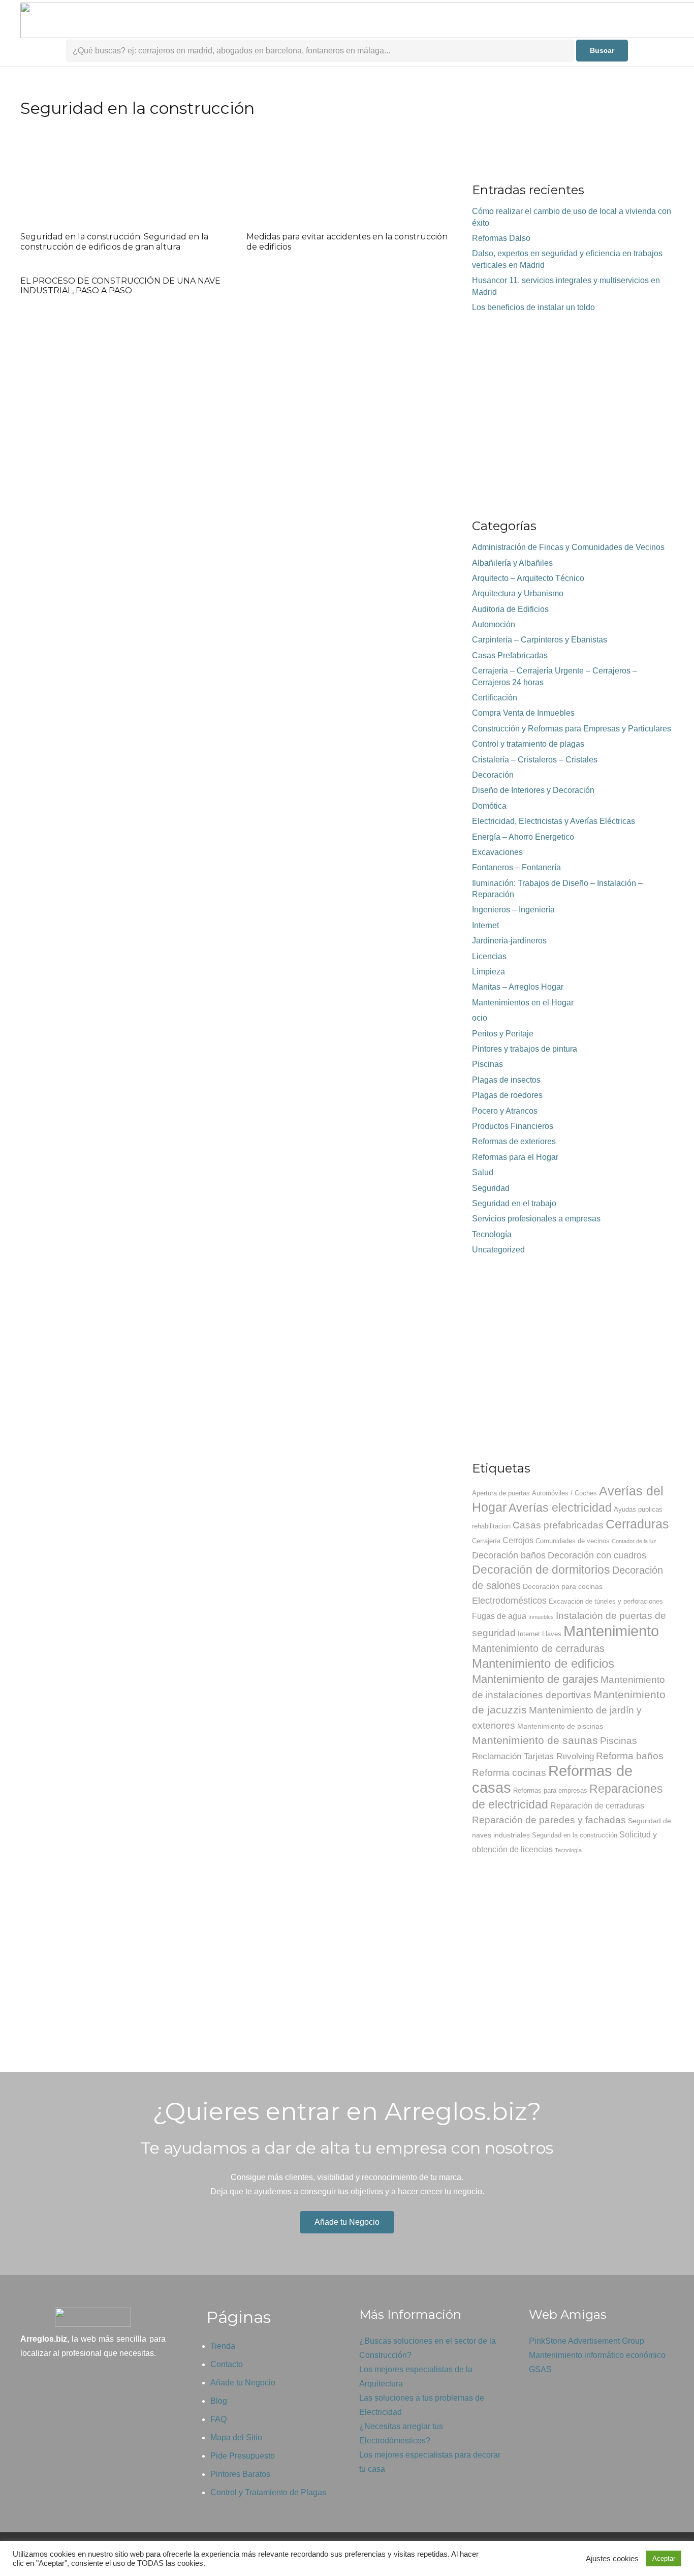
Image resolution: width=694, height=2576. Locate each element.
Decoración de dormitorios (541, 1570)
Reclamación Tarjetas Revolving (533, 1756)
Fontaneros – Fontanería (516, 867)
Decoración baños (509, 1555)
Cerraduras (637, 1524)
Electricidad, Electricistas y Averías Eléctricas (554, 821)
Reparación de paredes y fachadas (549, 1820)
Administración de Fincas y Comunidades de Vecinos (568, 547)
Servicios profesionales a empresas (536, 1219)
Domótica (489, 806)
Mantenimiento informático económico (597, 2355)
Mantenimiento (611, 1631)
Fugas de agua (499, 1616)
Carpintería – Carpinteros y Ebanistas (540, 640)
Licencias (489, 956)
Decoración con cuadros (597, 1555)
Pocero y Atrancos (505, 1111)
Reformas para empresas (550, 1791)
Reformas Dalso (501, 238)
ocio (480, 1018)
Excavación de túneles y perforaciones (606, 1602)
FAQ (218, 2419)
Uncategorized (498, 1250)
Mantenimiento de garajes (535, 1679)
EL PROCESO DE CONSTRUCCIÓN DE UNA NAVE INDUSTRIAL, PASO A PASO (120, 286)
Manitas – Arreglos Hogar (518, 987)
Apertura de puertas (501, 1493)
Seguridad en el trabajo (514, 1203)
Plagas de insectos (506, 1080)
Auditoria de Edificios (510, 609)
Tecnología (492, 1234)
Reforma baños (630, 1756)
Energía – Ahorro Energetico (523, 837)
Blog (219, 2401)
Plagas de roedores (507, 1095)
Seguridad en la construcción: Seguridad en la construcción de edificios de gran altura (114, 241)
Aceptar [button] (664, 2558)
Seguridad (491, 1188)
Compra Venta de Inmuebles (523, 713)
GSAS (540, 2369)
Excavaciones (497, 852)
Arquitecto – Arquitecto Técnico (528, 578)
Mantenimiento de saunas (535, 1740)
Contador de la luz (634, 1541)
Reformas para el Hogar (515, 1157)
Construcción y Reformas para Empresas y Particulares (572, 729)
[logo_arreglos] (93, 2317)
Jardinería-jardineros (509, 941)
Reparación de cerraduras (597, 1806)
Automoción (494, 624)
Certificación (495, 698)
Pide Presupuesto (243, 2456)
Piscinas (487, 1064)
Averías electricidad (560, 1508)
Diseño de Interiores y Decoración (533, 790)
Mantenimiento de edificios (543, 1663)
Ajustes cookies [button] (612, 2559)
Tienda (223, 2346)
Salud (483, 1172)
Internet (485, 925)
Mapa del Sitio (236, 2437)
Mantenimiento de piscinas (560, 1726)
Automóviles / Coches (564, 1493)
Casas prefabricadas (558, 1525)
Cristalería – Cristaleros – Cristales (535, 760)
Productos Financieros (513, 1126)
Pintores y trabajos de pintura (525, 1049)
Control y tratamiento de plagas (528, 744)
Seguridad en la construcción (575, 1835)
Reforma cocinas (509, 1773)
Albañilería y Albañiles (512, 563)
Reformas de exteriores (514, 1141)
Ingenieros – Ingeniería (513, 910)
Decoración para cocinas (563, 1586)
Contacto (227, 2364)
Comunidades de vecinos (573, 1541)
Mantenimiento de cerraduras (538, 1648)
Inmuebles (541, 1617)
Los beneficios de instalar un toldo (533, 307)
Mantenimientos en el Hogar (523, 1003)
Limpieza (488, 972)
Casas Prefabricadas (510, 655)
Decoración (493, 775)
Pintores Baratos (240, 2474)
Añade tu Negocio (243, 2383)
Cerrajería (486, 1541)
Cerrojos (518, 1540)
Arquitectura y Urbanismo (518, 593)
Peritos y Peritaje (503, 1034)
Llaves (552, 1634)
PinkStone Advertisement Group (587, 2341)
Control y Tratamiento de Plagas (268, 2492)
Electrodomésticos (509, 1601)
